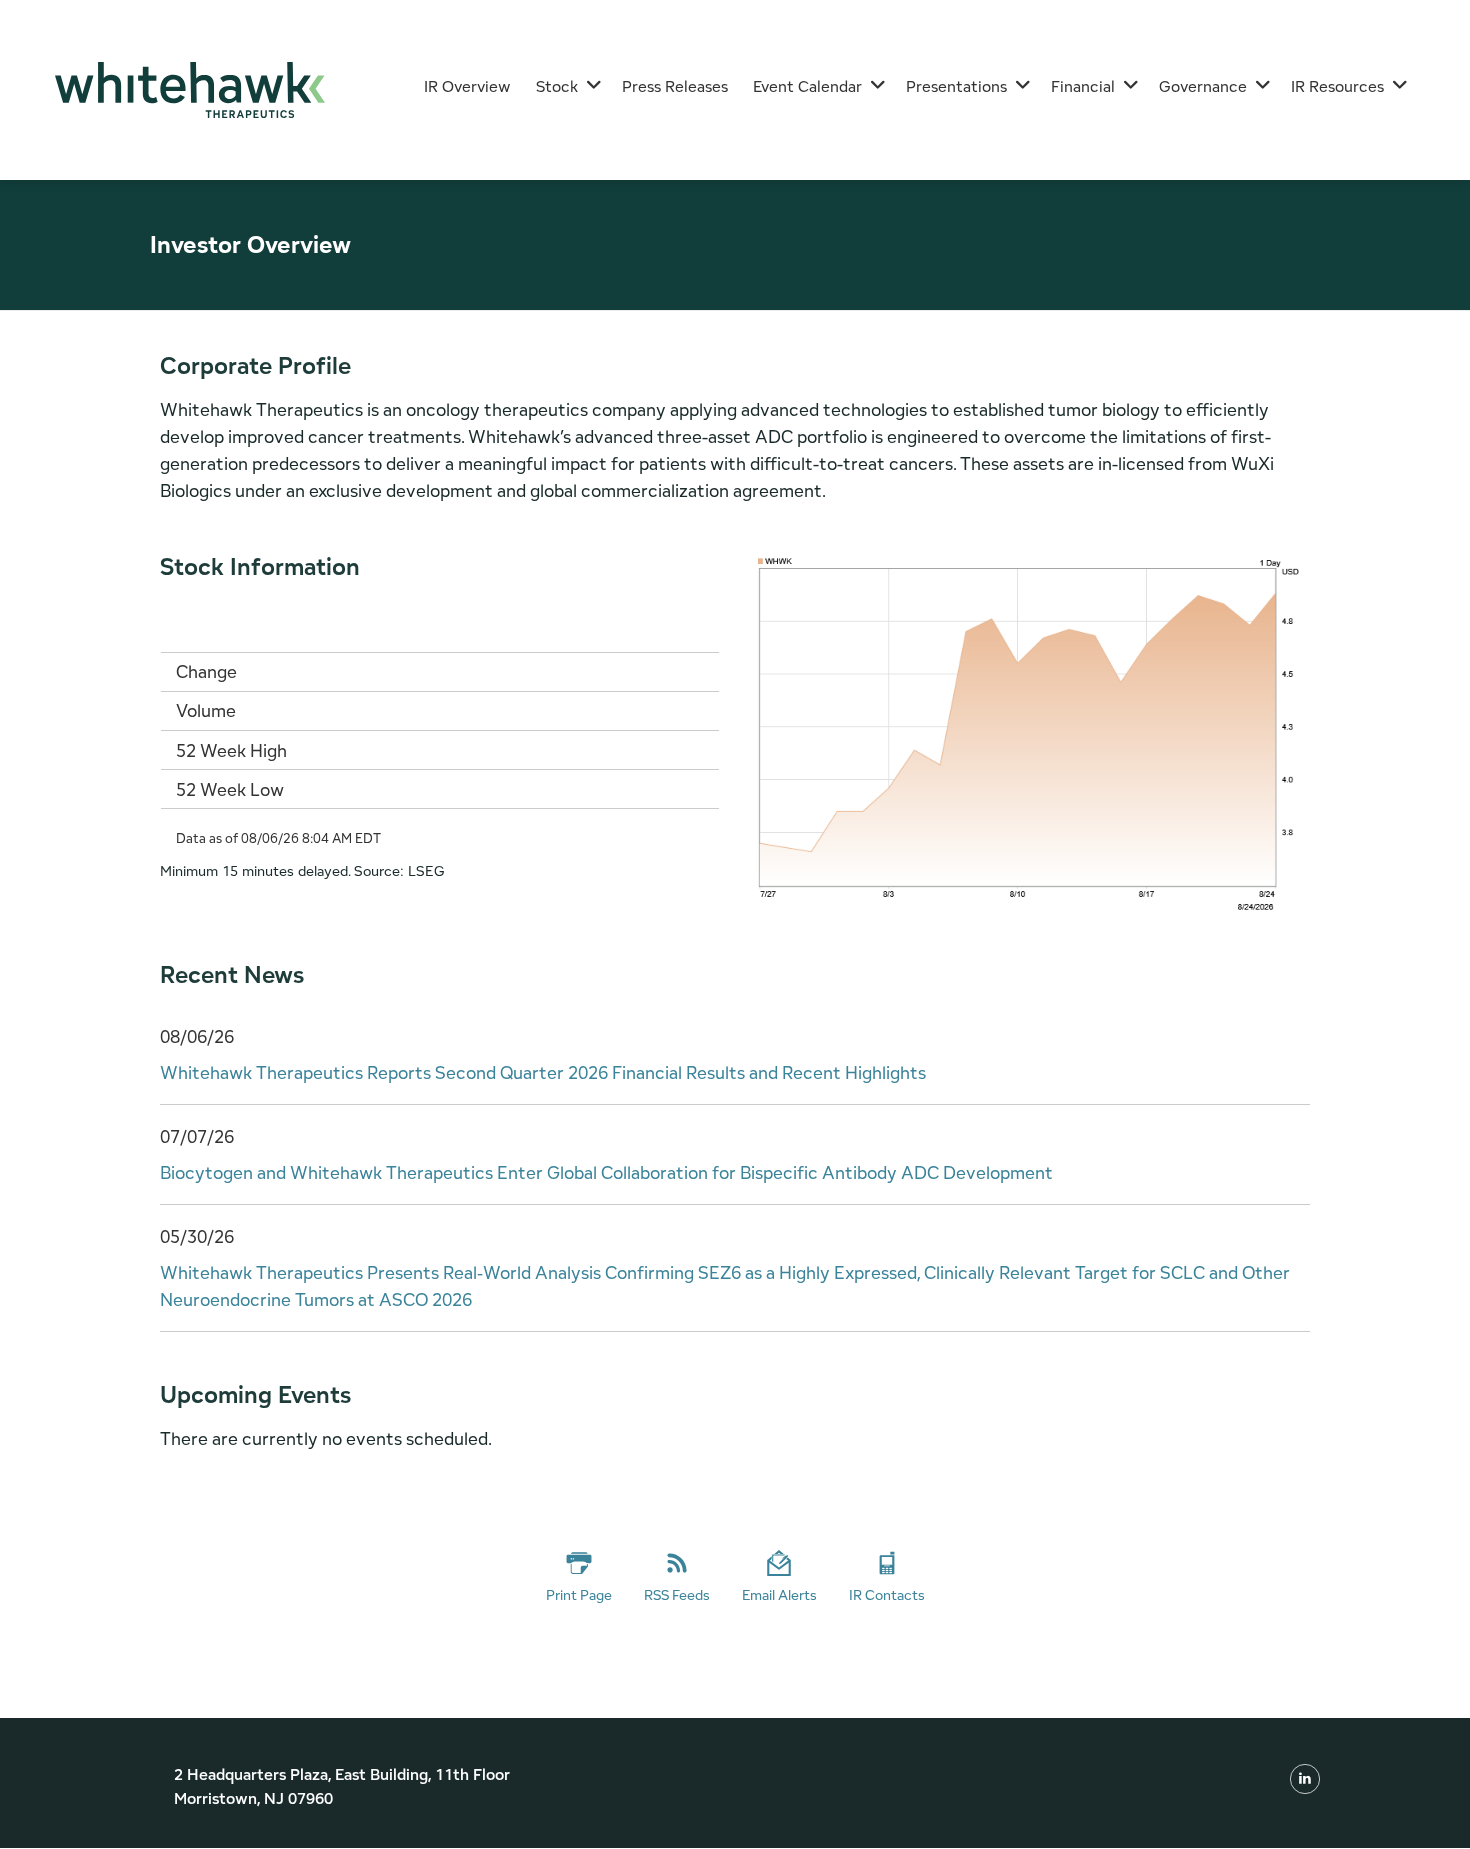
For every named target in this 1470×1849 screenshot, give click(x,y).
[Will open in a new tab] (1305, 1778)
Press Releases (675, 86)
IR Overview (467, 86)
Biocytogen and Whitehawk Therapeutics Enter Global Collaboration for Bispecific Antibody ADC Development (606, 1172)
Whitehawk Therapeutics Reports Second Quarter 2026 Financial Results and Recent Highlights (543, 1072)
